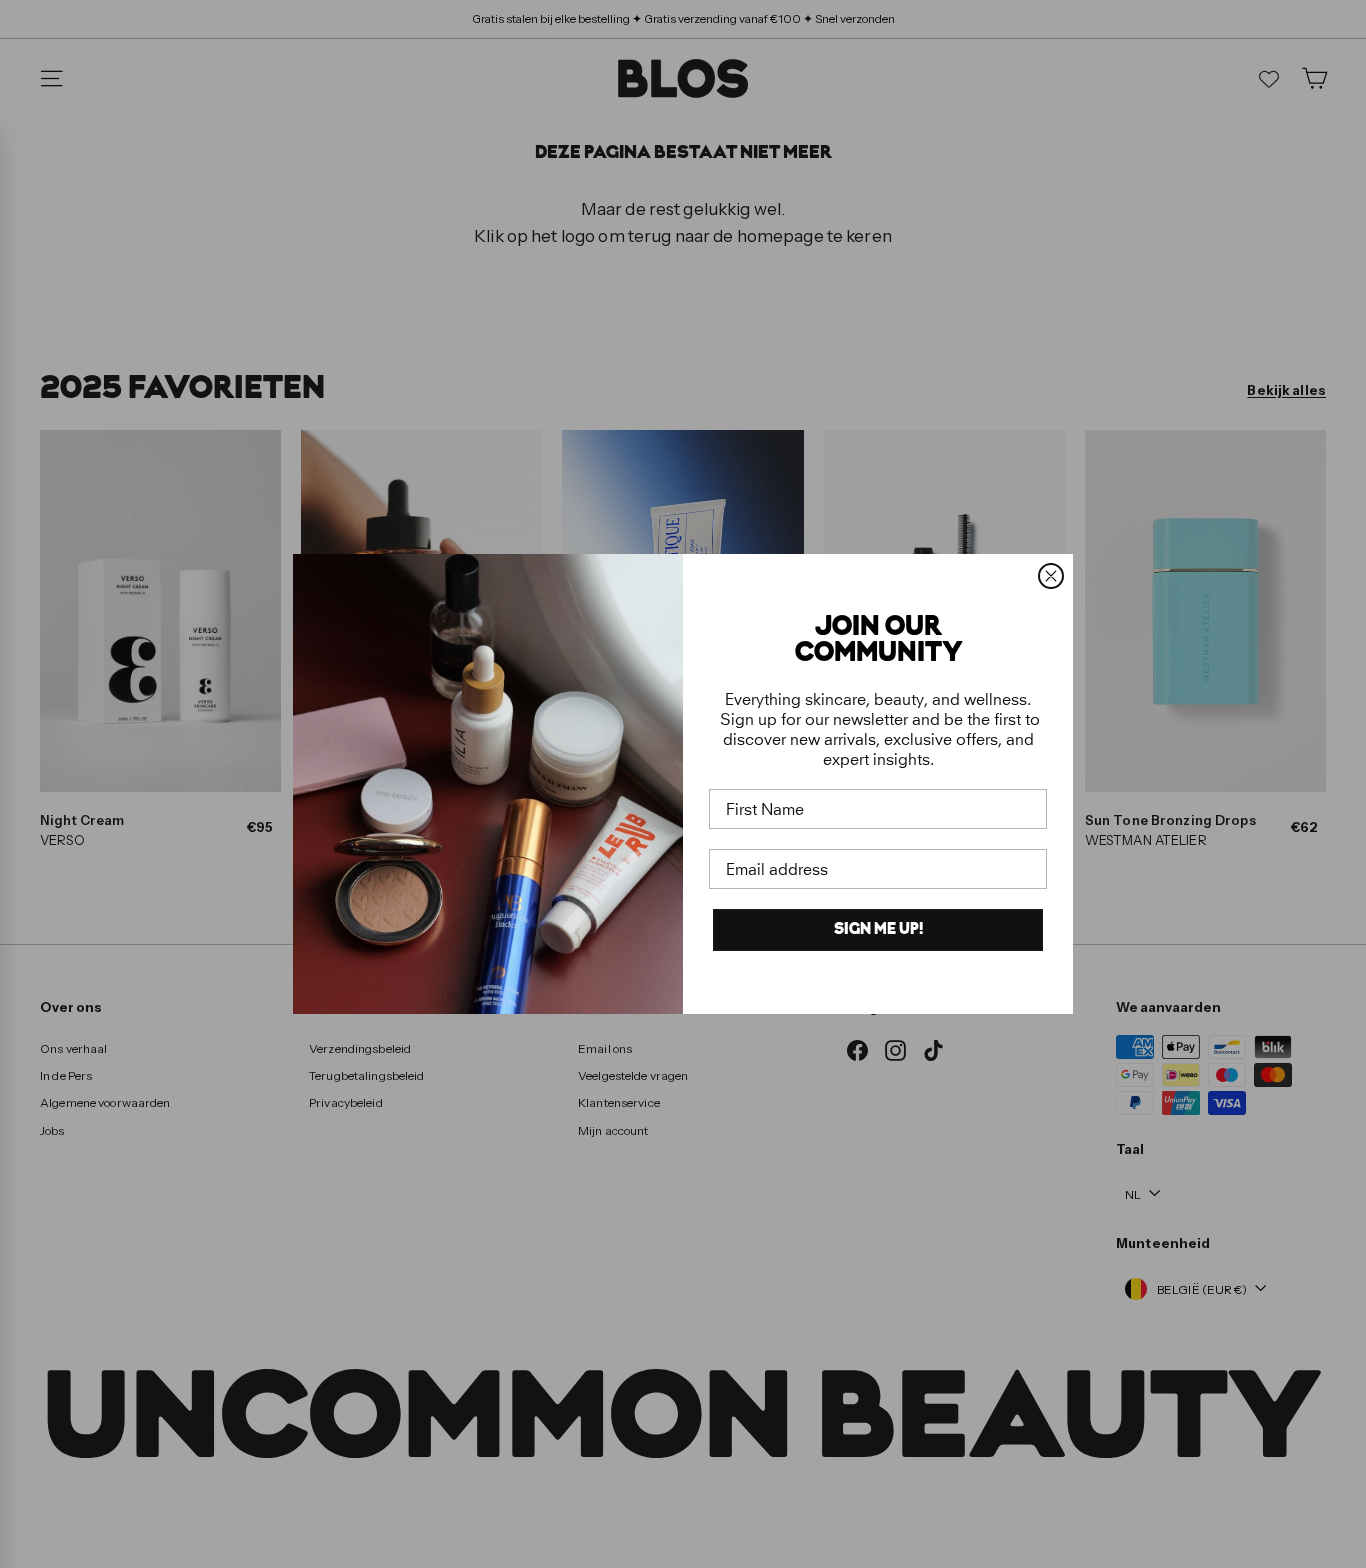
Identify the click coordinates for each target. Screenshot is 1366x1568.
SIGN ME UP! (878, 930)
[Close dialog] (1051, 576)
